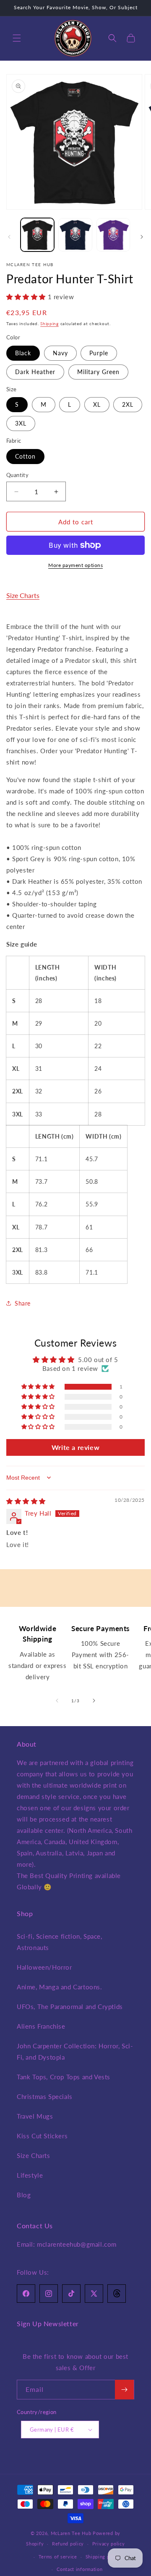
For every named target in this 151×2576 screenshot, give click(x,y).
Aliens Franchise (41, 2026)
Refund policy (68, 2544)
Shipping (49, 323)
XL (97, 404)
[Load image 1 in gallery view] (37, 235)
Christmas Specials (45, 2096)
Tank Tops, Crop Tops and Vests (64, 2077)
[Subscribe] (124, 2390)
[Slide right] (142, 237)
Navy (60, 353)
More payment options (75, 565)
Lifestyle (30, 2175)
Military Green (98, 372)
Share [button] (23, 1303)
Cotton (25, 456)
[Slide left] (9, 237)
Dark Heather (35, 372)
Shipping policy (103, 2557)
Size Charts (23, 595)
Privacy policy (109, 2544)
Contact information (79, 2569)
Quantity (17, 475)
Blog (24, 2195)
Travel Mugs (35, 2116)
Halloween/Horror (44, 1967)
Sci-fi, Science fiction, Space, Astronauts (60, 1942)
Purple (99, 353)
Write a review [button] (75, 1447)
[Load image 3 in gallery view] (113, 235)
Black (23, 353)
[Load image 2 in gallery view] (75, 235)
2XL (128, 404)
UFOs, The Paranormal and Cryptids (70, 2006)
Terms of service (58, 2557)
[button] (17, 38)
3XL (21, 423)
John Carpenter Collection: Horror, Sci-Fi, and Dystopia (75, 2051)
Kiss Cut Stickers (42, 2136)
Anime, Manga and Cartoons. (60, 1987)
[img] (26, 1501)
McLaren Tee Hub (72, 2533)
